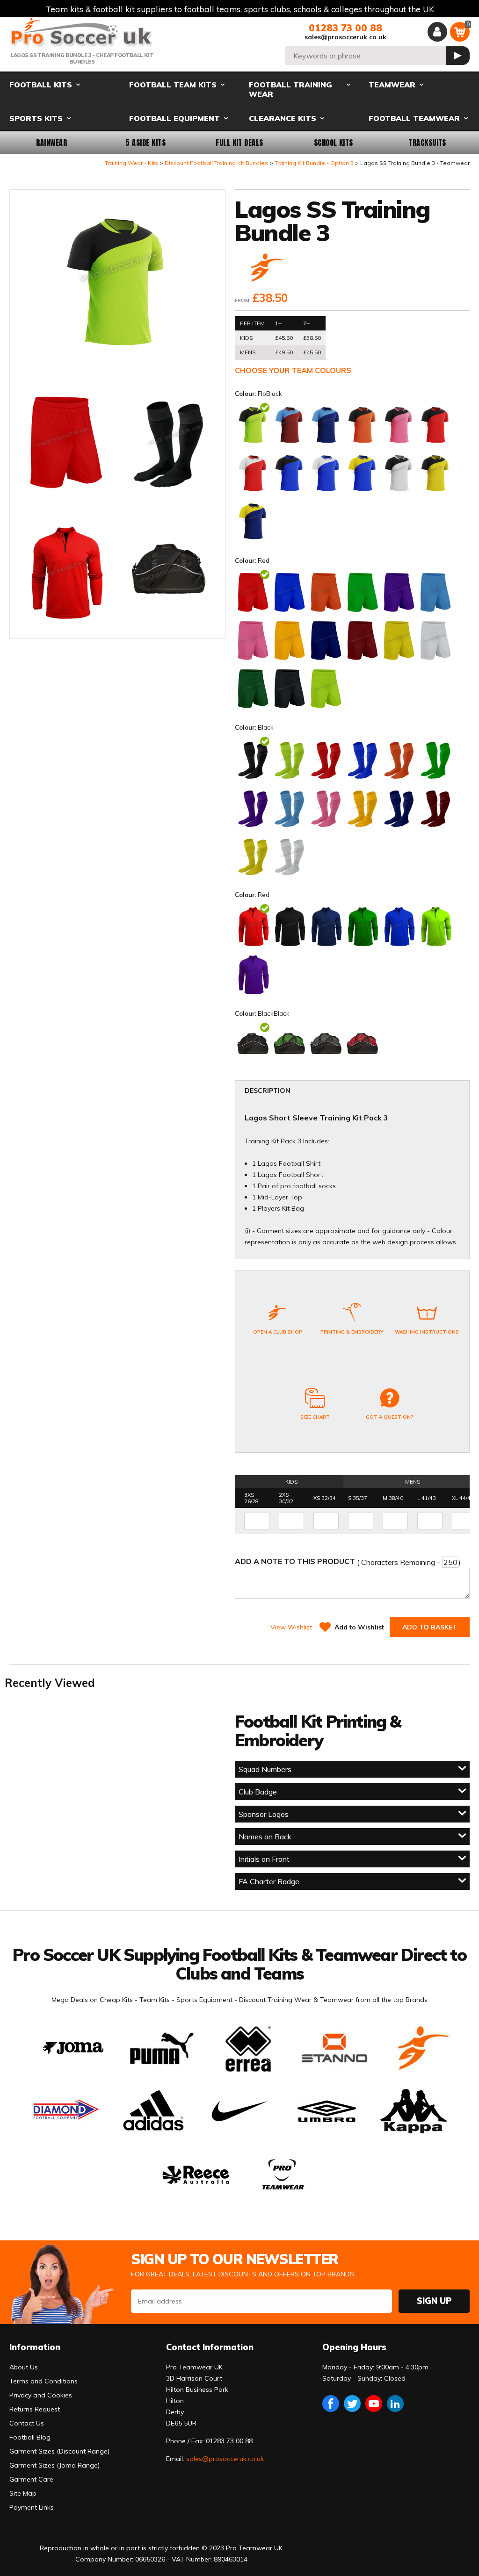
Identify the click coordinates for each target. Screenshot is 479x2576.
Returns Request (35, 2409)
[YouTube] (374, 2404)
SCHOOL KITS (334, 143)
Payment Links (32, 2507)
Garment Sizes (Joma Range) (54, 2465)
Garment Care (31, 2479)
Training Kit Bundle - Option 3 (314, 163)
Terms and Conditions (44, 2381)
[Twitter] (352, 2404)
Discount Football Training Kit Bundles (216, 163)
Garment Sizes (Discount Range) (59, 2451)
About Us (24, 2367)
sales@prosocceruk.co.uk (345, 37)
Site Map (23, 2493)
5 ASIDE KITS (145, 143)
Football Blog (30, 2437)
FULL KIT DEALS (239, 143)
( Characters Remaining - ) (348, 1562)
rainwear (51, 143)
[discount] (266, 269)
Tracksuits (427, 143)
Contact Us (27, 2423)
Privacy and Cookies (41, 2395)
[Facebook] (331, 2404)
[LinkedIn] (395, 2404)
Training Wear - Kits (131, 163)
